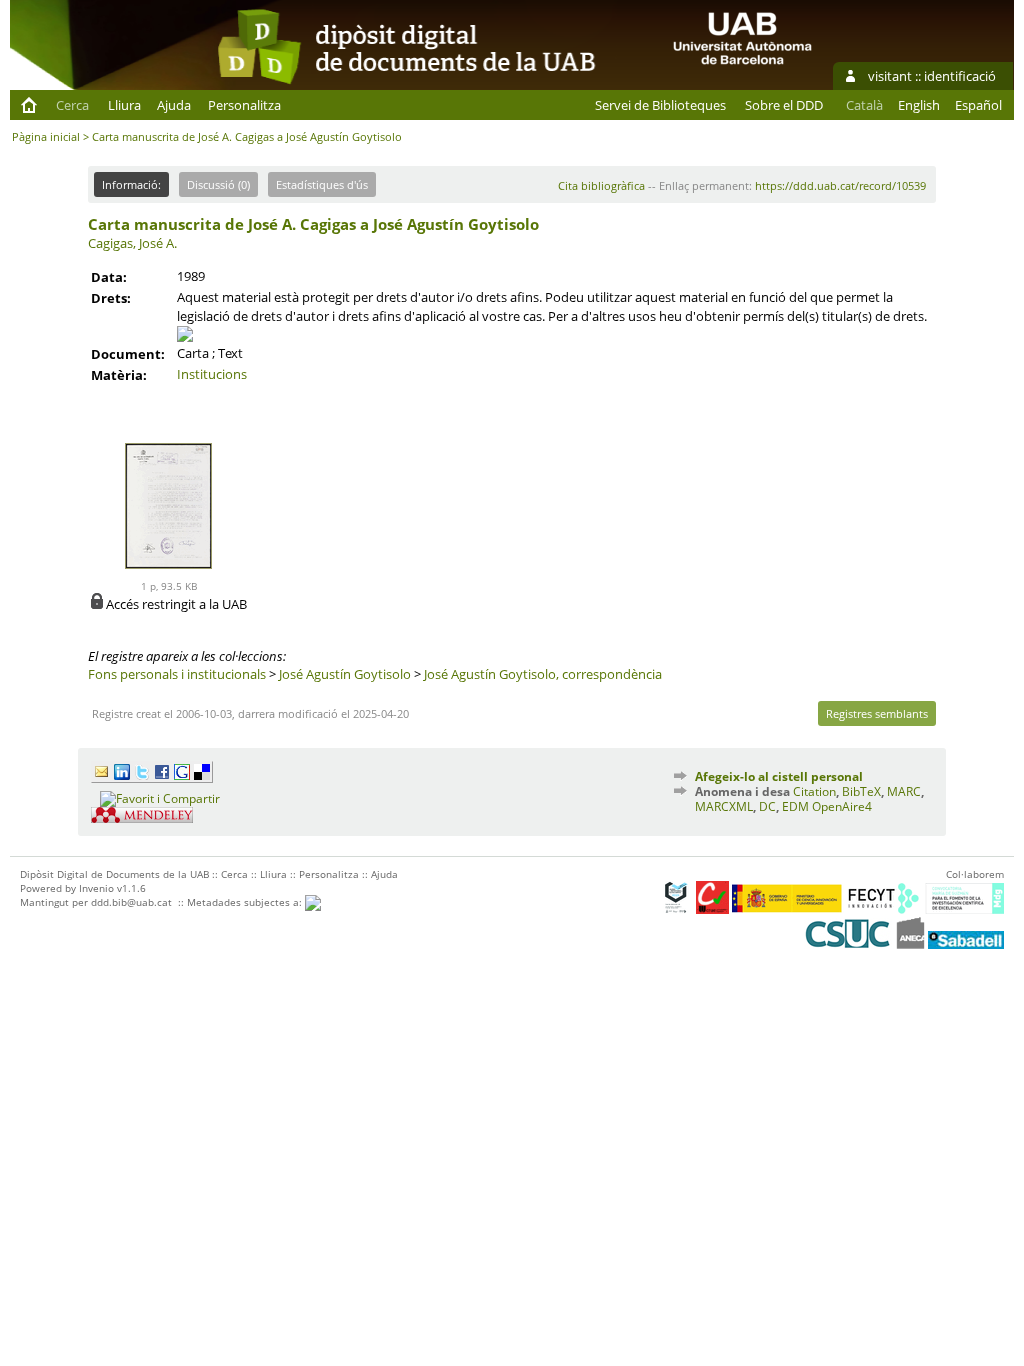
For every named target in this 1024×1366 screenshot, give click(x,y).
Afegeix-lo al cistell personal (779, 776)
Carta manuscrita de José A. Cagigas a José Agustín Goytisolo (313, 224)
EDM (795, 806)
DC (767, 806)
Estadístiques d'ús (322, 184)
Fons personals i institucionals (177, 674)
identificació (960, 76)
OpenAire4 (842, 806)
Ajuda (174, 105)
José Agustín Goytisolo (345, 674)
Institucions (212, 374)
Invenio (96, 888)
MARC (904, 791)
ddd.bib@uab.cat (131, 902)
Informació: (131, 184)
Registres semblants (877, 713)
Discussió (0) (218, 184)
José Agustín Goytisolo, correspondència (543, 674)
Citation (814, 791)
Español (978, 105)
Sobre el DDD (784, 105)
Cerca (72, 105)
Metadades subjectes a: (246, 902)
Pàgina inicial (46, 136)
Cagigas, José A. (132, 243)
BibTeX (861, 791)
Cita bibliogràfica (601, 185)
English (919, 105)
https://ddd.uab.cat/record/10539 (840, 185)
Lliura (124, 105)
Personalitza (244, 105)
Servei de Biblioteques (660, 105)
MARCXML (724, 806)
